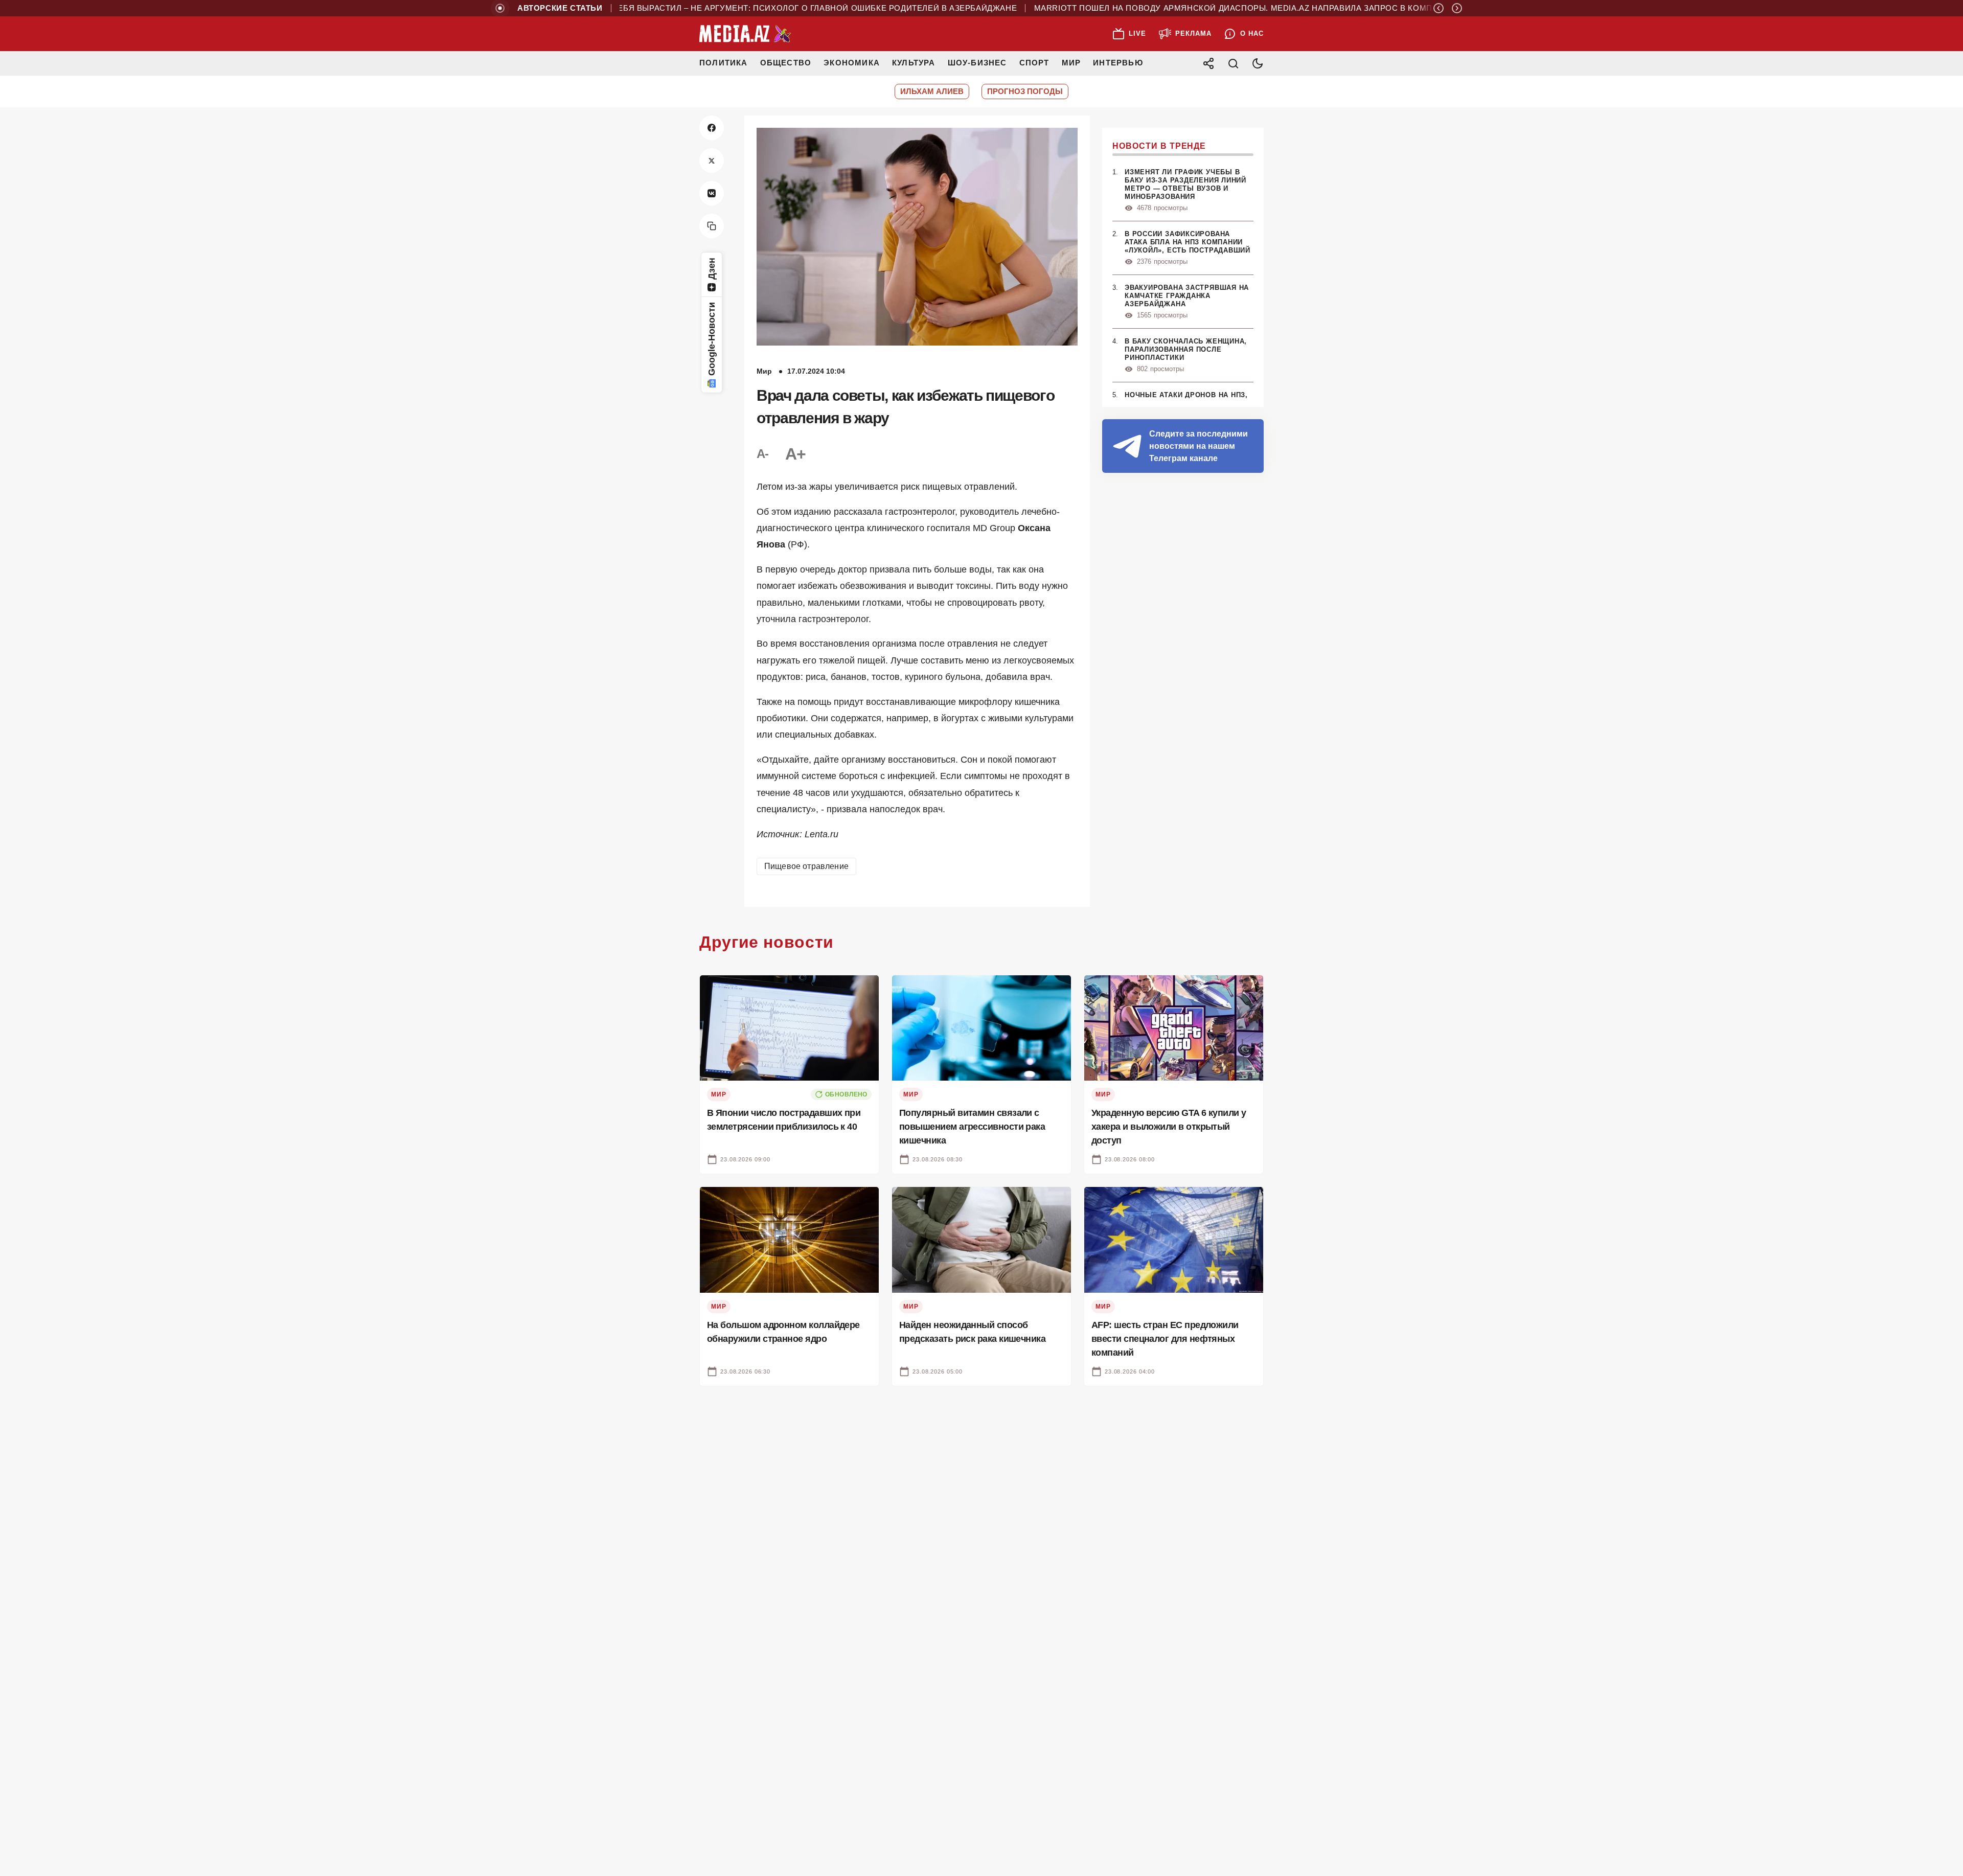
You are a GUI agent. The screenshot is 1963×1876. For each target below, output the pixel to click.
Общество (786, 63)
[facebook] (712, 128)
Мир (1071, 63)
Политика (724, 63)
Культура (914, 63)
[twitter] (712, 161)
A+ (795, 454)
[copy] (712, 226)
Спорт (1034, 63)
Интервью (1118, 63)
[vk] (712, 193)
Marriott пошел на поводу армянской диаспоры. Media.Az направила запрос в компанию (1191, 8)
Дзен (712, 269)
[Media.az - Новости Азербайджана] (745, 34)
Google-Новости (712, 339)
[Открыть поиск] (1233, 63)
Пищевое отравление (806, 866)
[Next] (1457, 8)
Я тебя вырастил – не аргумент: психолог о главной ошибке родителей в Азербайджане (756, 8)
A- (763, 454)
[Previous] (1439, 8)
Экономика (852, 63)
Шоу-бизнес (977, 63)
